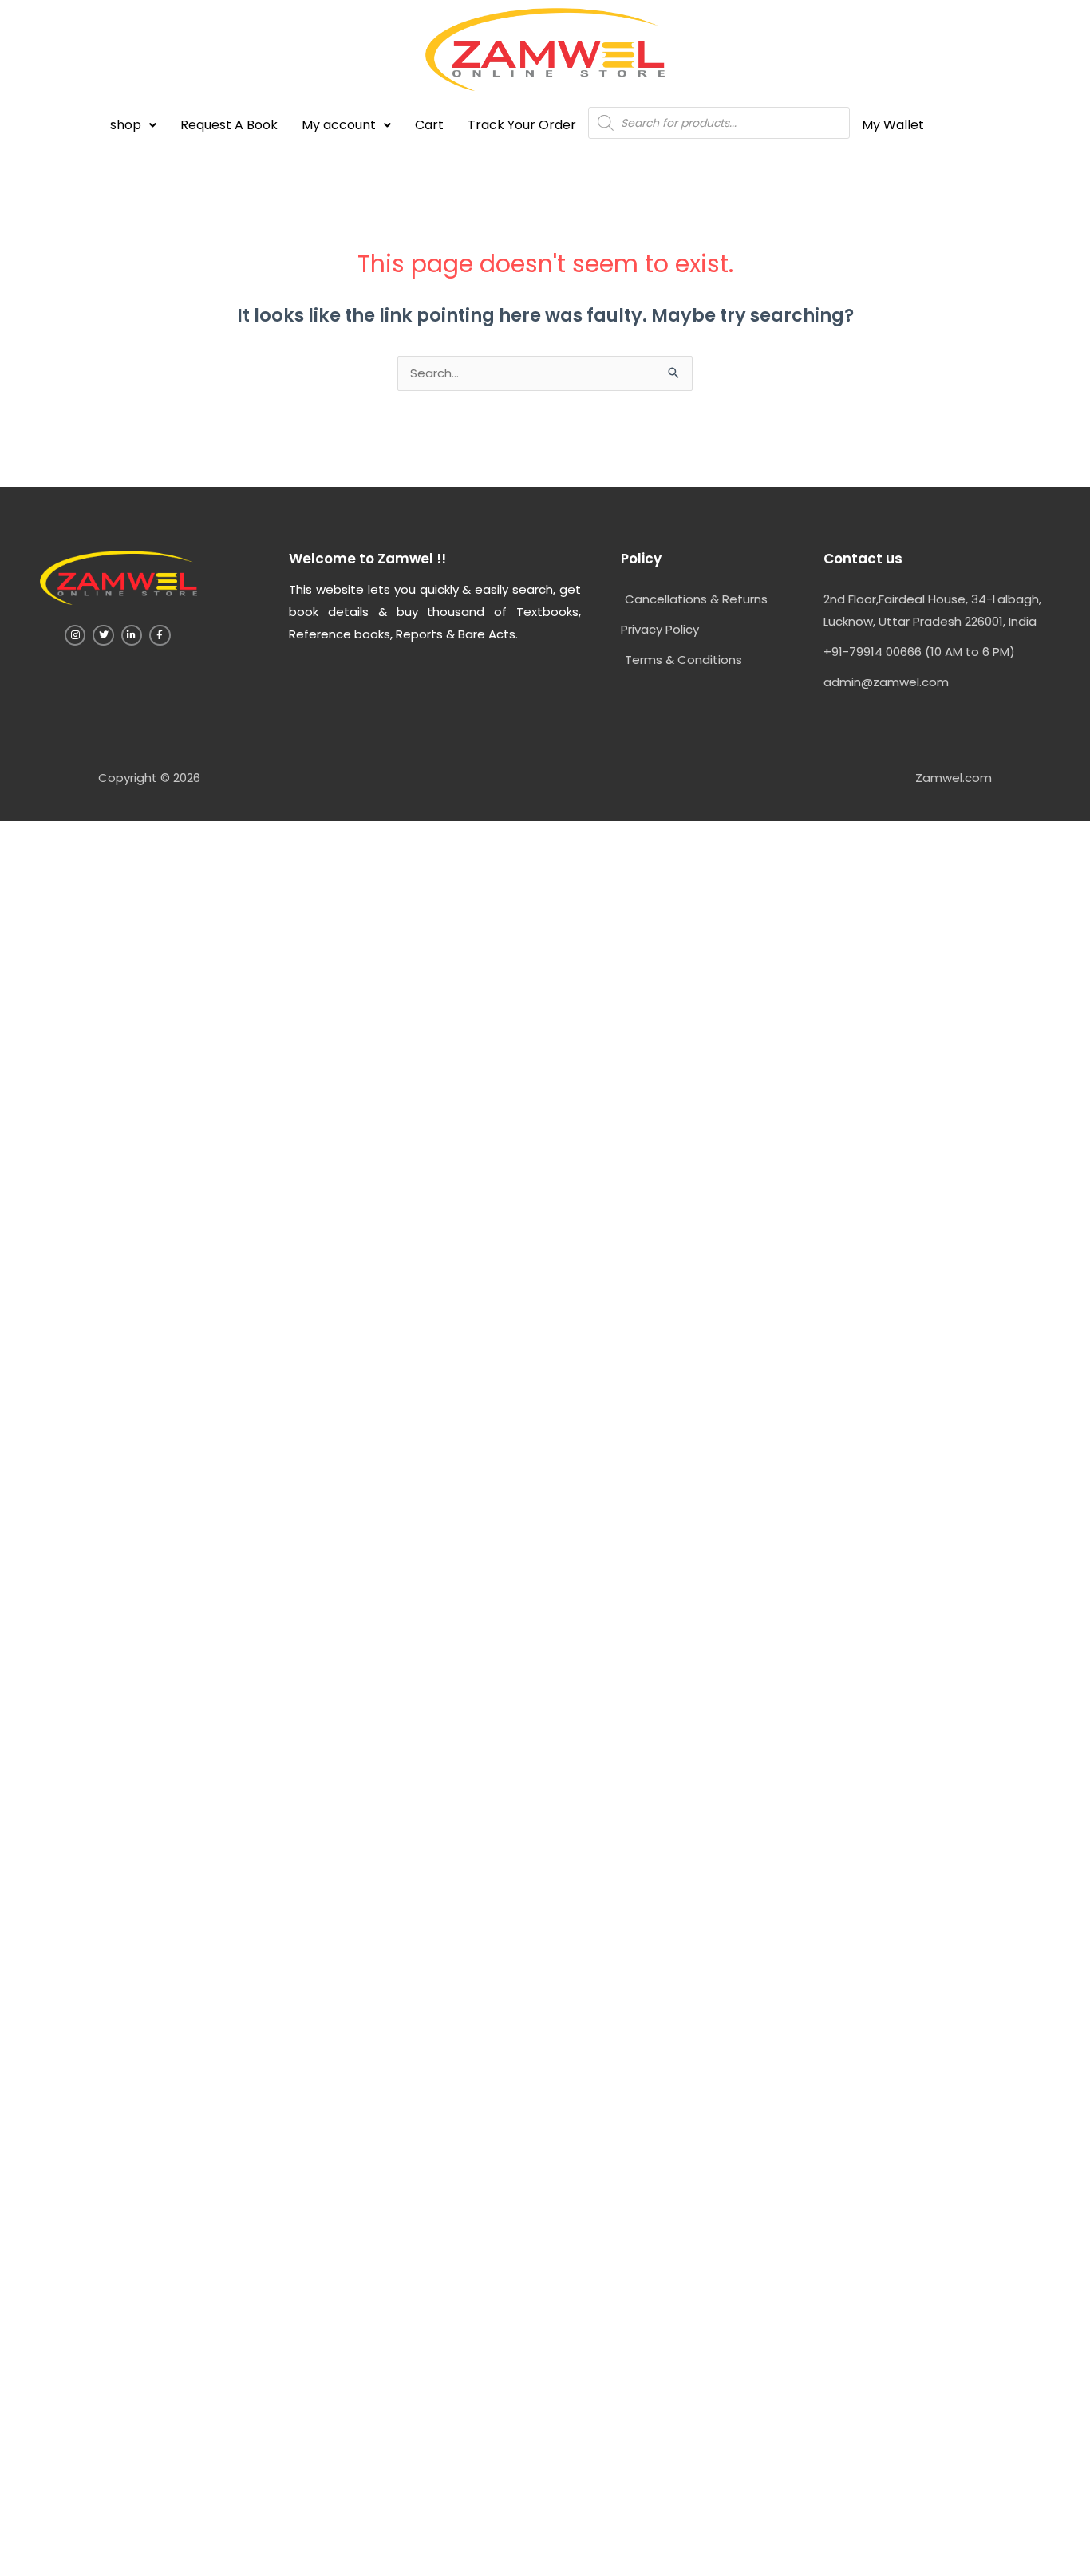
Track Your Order (522, 125)
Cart (429, 125)
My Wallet (893, 125)
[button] (133, 125)
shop (126, 125)
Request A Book (229, 125)
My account (339, 125)
